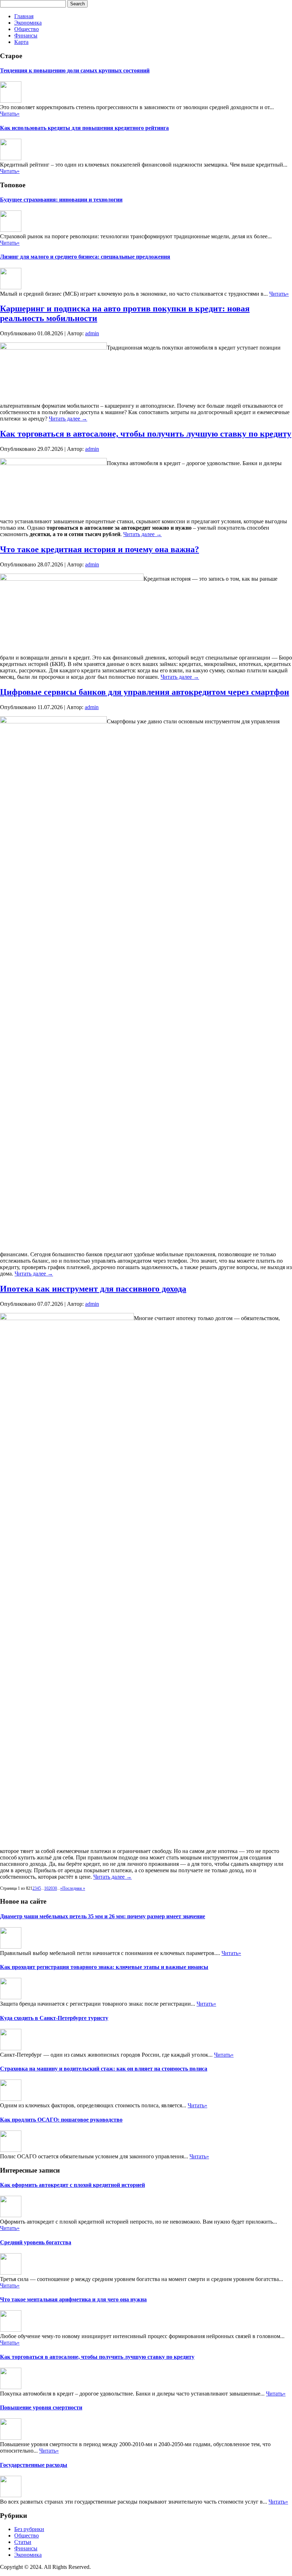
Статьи (23, 2542)
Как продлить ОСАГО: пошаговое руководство (61, 2120)
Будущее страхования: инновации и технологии (61, 200)
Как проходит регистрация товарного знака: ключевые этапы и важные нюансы (104, 1967)
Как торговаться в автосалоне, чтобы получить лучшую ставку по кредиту (146, 434)
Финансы (26, 35)
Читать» (10, 114)
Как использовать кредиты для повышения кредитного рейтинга (84, 128)
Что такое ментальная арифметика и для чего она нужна (73, 2299)
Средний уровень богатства (36, 2242)
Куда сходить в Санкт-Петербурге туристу (54, 2018)
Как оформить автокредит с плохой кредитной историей (72, 2185)
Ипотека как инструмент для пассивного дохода (93, 1289)
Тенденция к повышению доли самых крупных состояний (75, 70)
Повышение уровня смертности (41, 2407)
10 (46, 1888)
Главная (24, 16)
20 (51, 1888)
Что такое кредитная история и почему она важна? (100, 549)
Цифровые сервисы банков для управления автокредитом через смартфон (145, 692)
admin (92, 333)
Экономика (28, 23)
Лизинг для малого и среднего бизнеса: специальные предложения (85, 257)
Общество (27, 29)
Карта (21, 42)
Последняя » (74, 1888)
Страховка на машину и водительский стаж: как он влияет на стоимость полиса (104, 2069)
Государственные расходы (34, 2465)
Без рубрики (29, 2529)
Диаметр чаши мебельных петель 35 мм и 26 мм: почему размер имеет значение (103, 1916)
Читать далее (68, 419)
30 (55, 1888)
